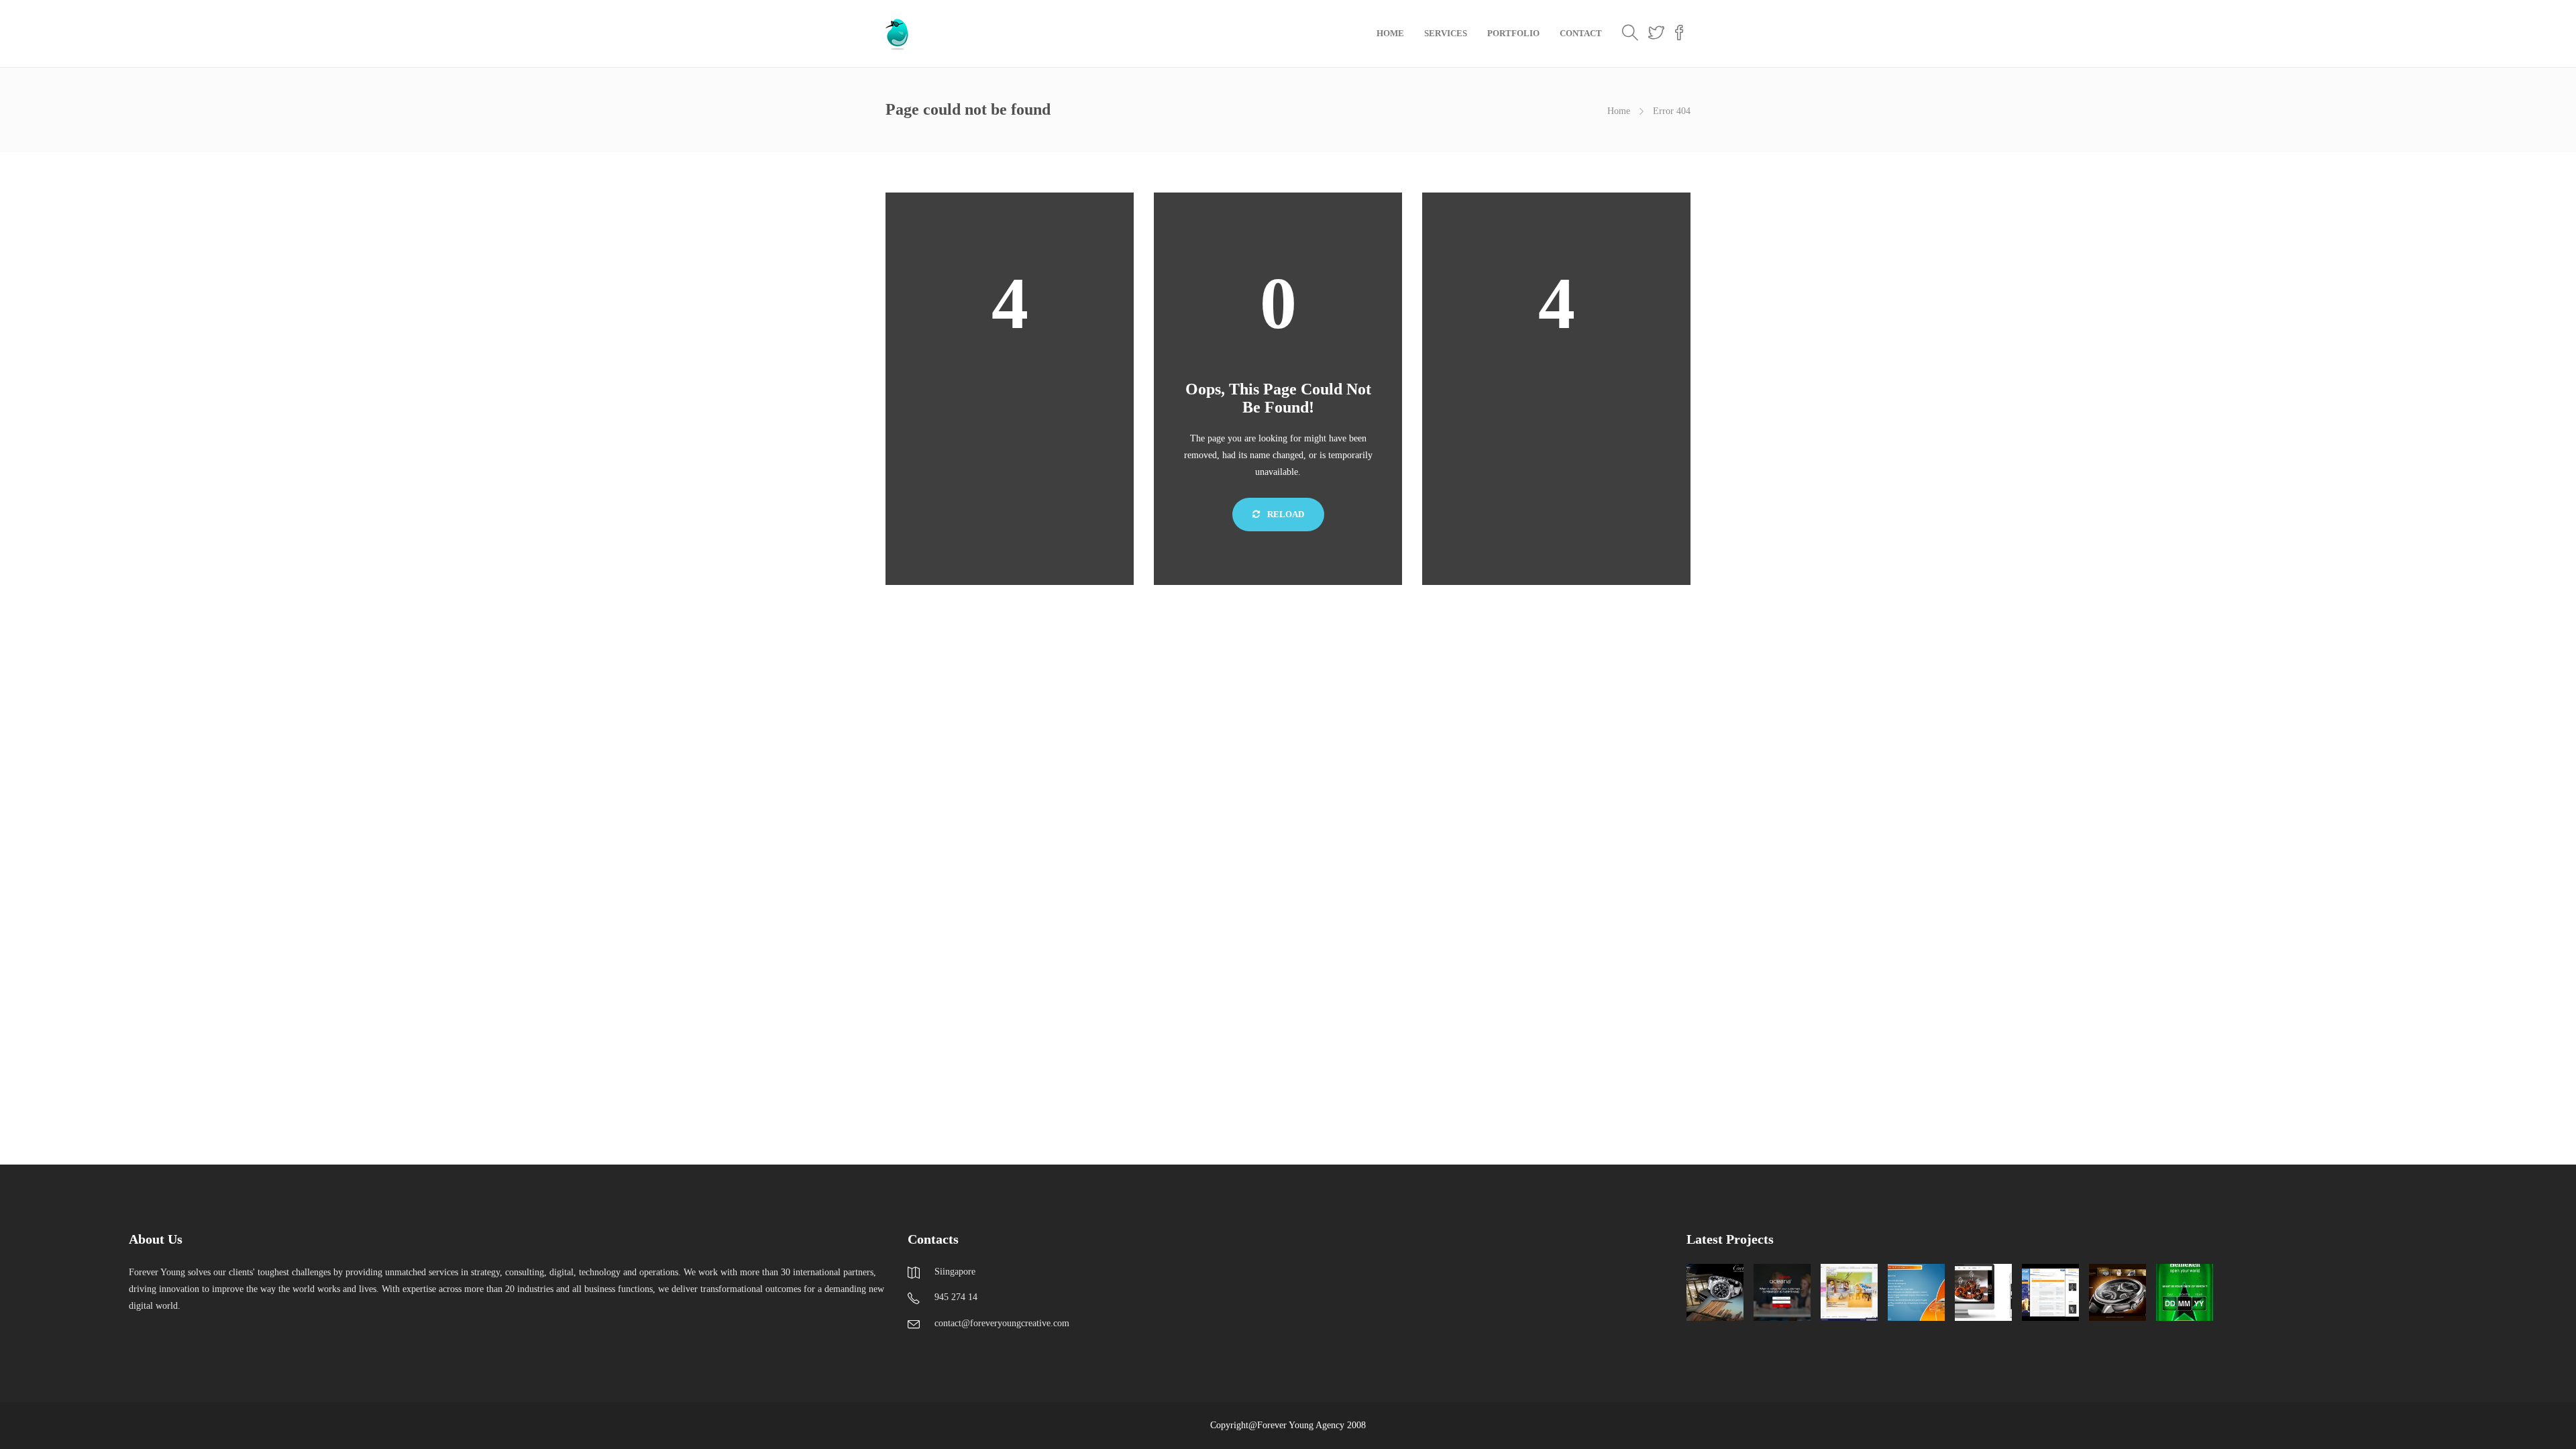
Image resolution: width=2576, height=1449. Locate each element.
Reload (1285, 514)
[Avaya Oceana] (1782, 1292)
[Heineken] (2185, 1292)
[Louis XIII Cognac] (1983, 1292)
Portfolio (1513, 33)
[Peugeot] (1916, 1292)
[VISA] (2050, 1292)
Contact (1581, 33)
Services (1446, 33)
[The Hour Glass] (2117, 1292)
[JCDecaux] (1849, 1292)
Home (1390, 33)
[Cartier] (1715, 1292)
